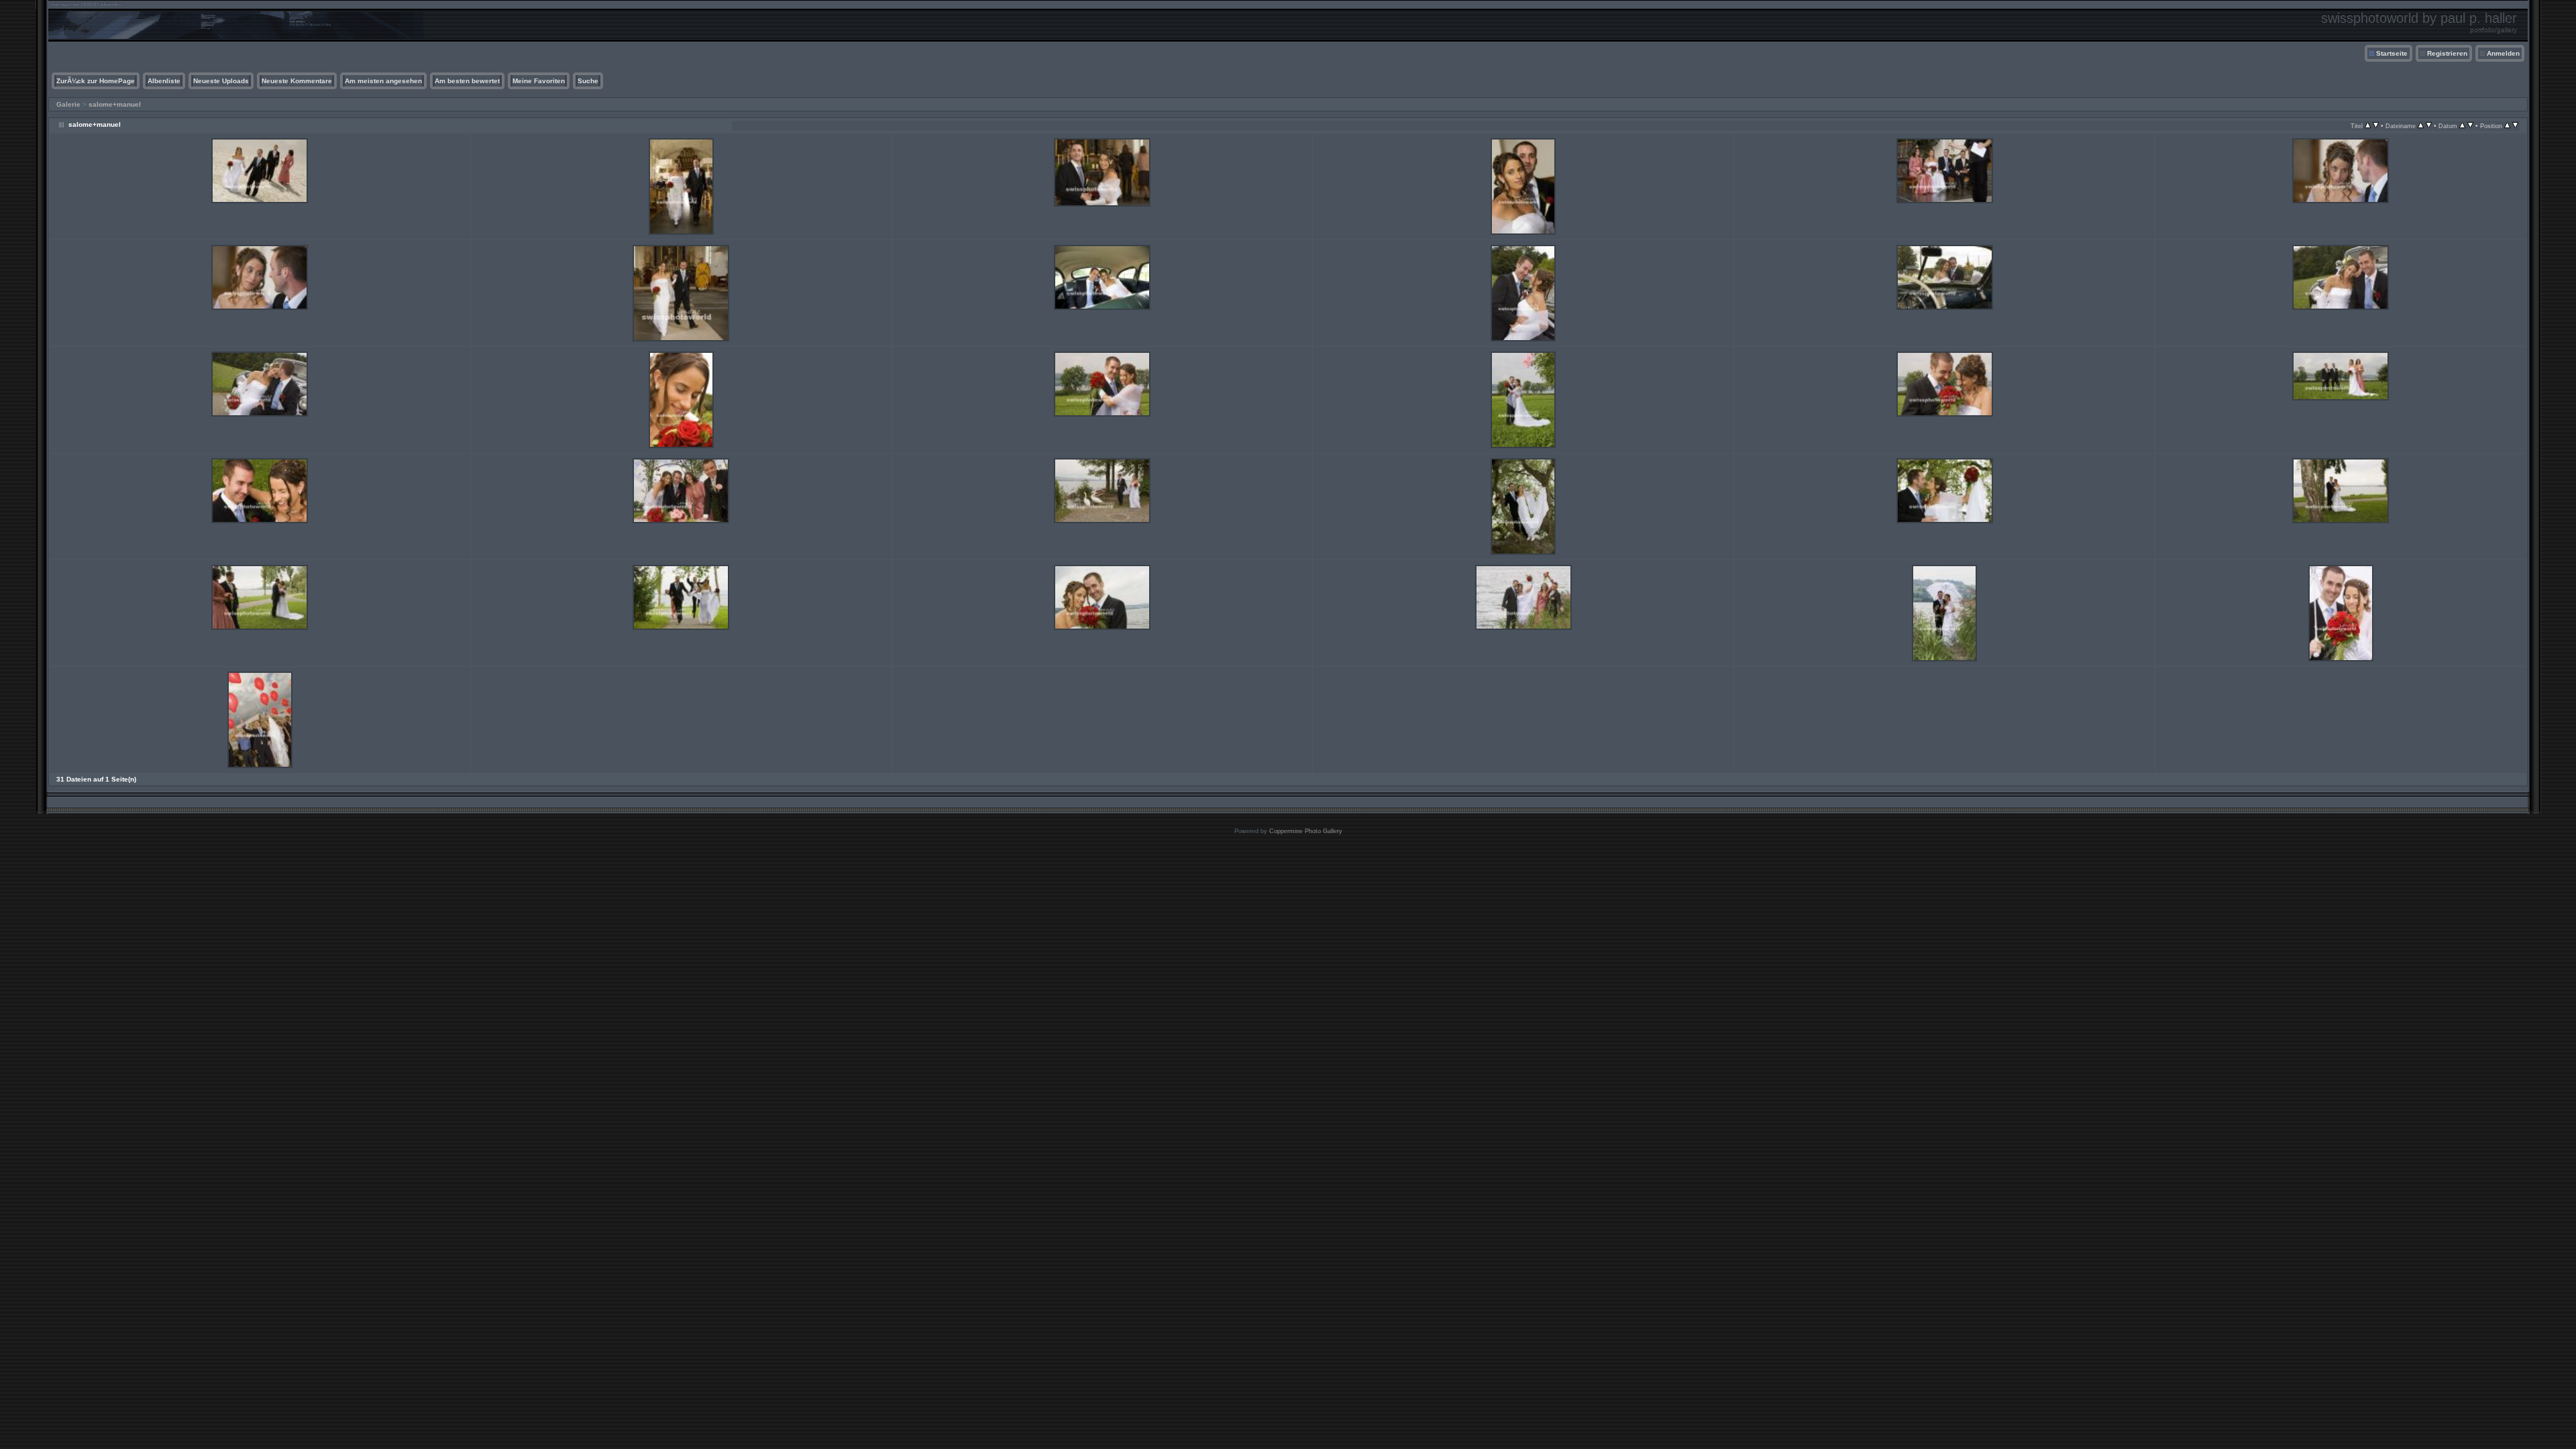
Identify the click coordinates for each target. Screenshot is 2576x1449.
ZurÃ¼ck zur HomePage (96, 81)
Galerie (68, 104)
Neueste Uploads (221, 81)
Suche (588, 81)
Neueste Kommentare (297, 81)
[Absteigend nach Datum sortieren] (2470, 126)
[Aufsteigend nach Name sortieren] (2421, 126)
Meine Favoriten (539, 81)
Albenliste (164, 81)
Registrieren (2447, 53)
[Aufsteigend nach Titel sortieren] (2368, 126)
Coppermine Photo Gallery (1306, 831)
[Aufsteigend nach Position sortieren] (2507, 126)
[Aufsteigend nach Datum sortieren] (2462, 126)
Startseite (2392, 53)
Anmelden (2503, 53)
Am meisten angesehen (383, 81)
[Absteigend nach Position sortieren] (2515, 126)
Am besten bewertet (467, 81)
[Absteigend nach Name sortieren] (2429, 126)
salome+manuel (115, 104)
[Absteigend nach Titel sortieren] (2376, 126)
